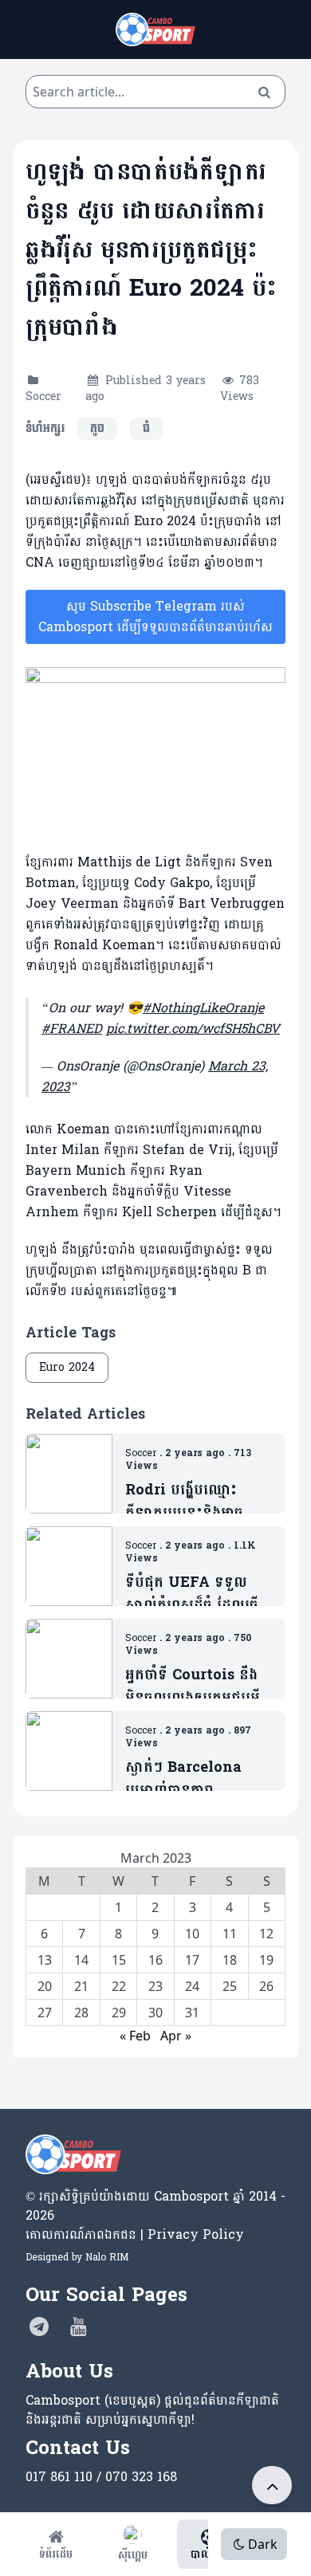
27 (45, 2012)
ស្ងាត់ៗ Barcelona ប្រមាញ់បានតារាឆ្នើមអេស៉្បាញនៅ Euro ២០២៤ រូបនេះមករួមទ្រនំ (196, 1779)
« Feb (135, 2036)
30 (155, 2012)
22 (119, 1986)
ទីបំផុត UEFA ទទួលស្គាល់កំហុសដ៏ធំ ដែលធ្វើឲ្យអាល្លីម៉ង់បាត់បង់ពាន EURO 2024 (192, 1594)
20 (45, 1986)
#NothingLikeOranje (203, 1008)
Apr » (176, 2036)
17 (192, 1960)
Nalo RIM (107, 2257)
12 (266, 1934)
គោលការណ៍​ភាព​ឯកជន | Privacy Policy (135, 2234)
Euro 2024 (67, 1367)
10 (192, 1934)
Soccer (43, 397)
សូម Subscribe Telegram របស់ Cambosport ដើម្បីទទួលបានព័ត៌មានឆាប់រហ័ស (155, 617)
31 (192, 2012)
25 (230, 1986)
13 (45, 1960)
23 (155, 1986)
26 (266, 1986)
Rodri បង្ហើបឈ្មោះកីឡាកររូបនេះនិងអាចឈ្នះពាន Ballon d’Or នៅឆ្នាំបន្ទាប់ (193, 1502)
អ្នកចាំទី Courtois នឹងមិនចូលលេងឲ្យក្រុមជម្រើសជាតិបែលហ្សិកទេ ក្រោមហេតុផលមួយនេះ (197, 1687)
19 (266, 1960)
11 (230, 1934)
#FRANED (72, 1029)
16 (155, 1960)
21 (81, 1986)
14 (81, 1960)
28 (81, 2012)
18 (230, 1960)
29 (119, 2012)
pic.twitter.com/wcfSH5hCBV (193, 1029)
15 (119, 1960)
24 (192, 1986)
